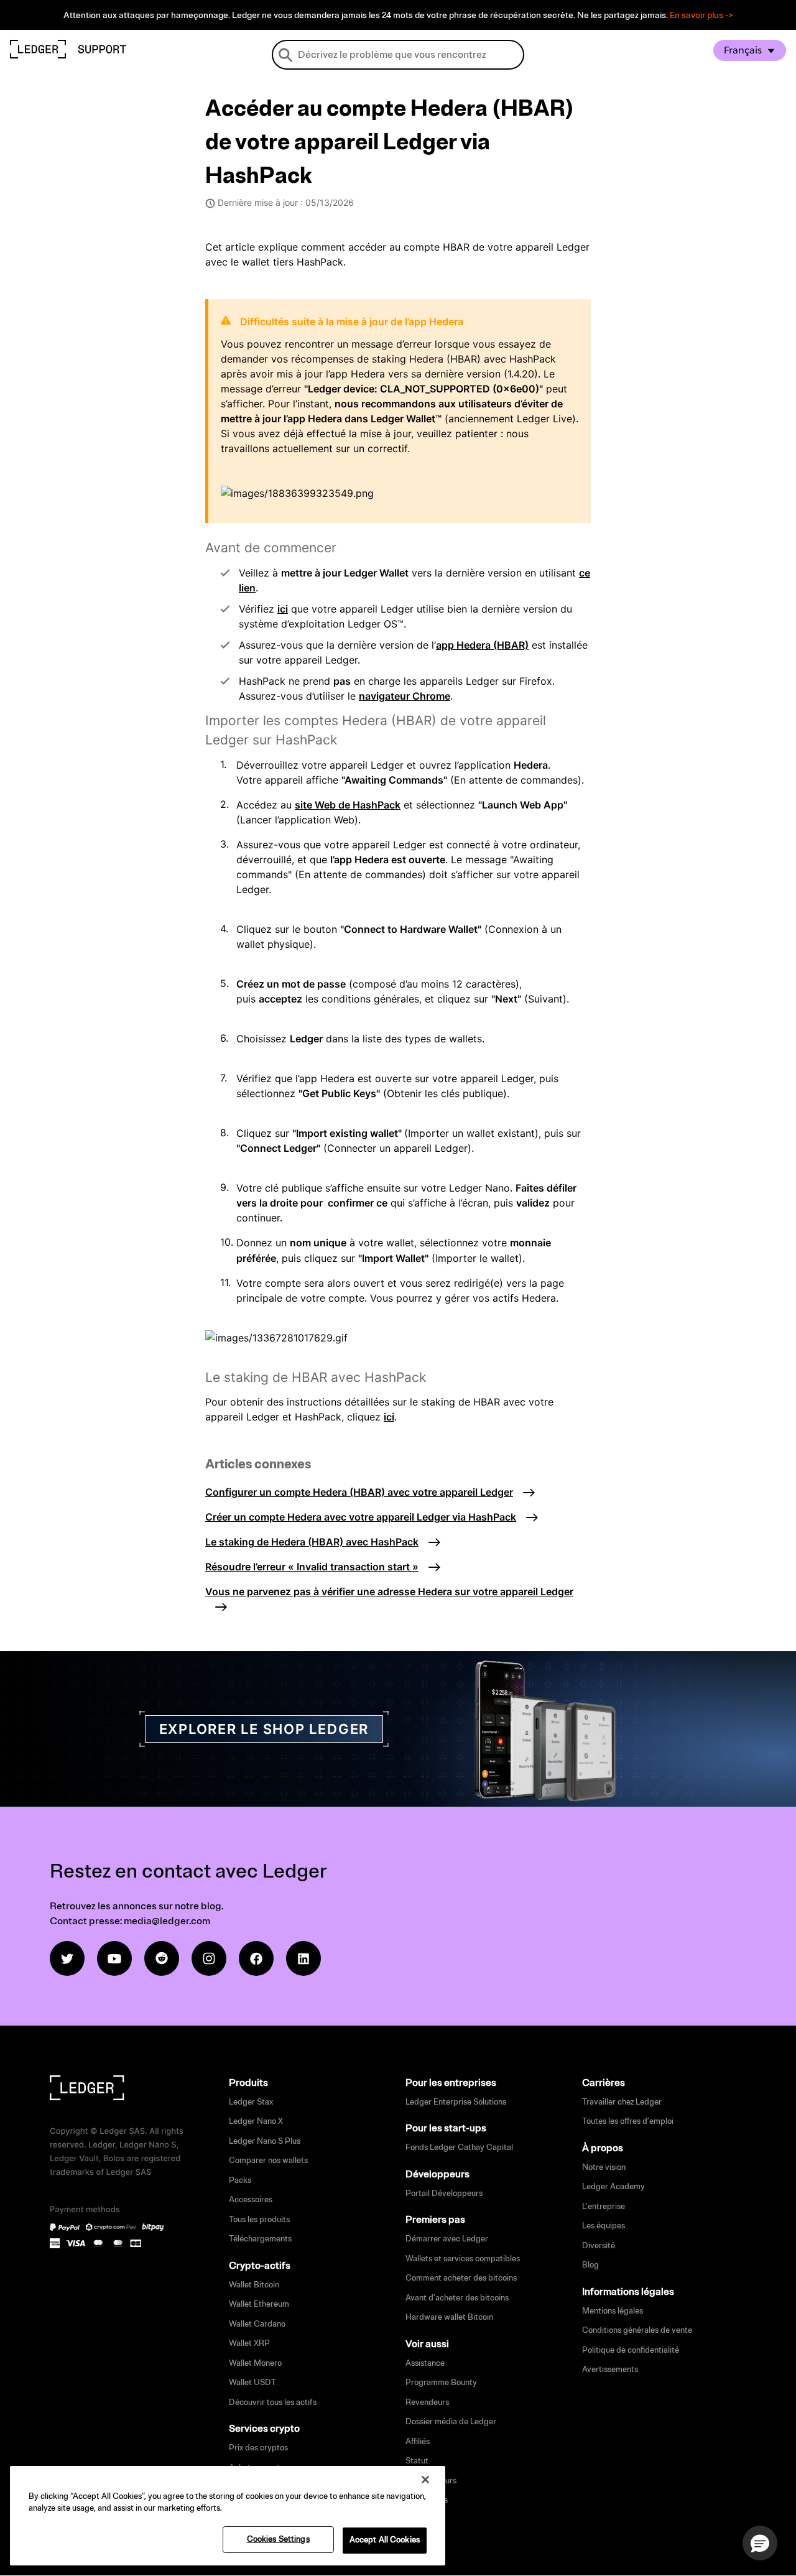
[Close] (425, 2480)
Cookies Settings (278, 2539)
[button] (760, 2543)
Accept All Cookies (385, 2540)
